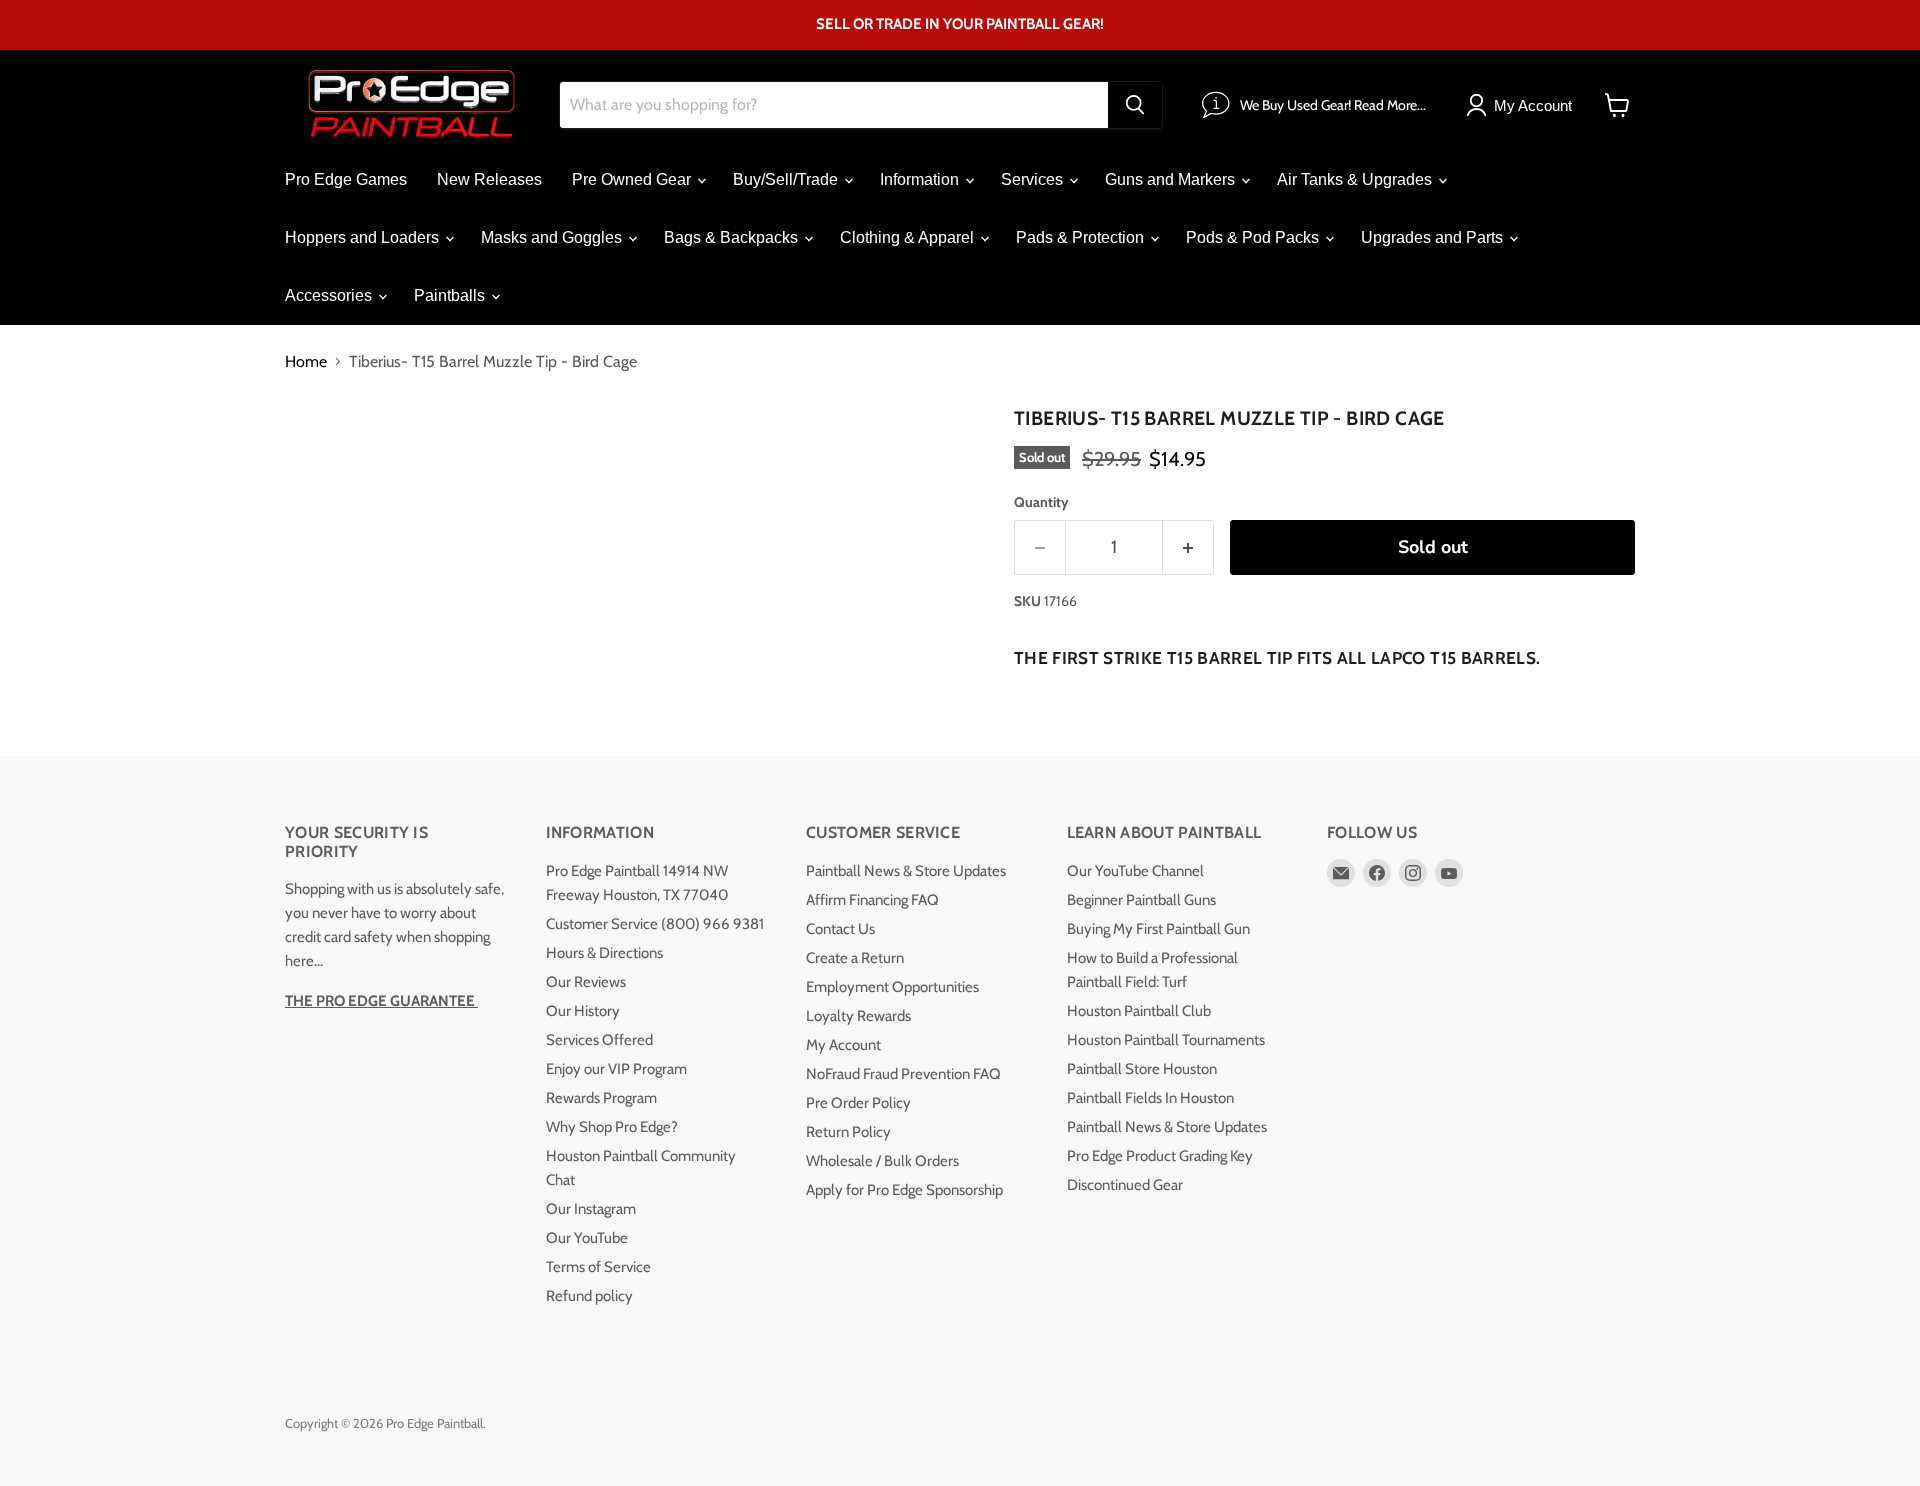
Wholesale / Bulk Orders (882, 1161)
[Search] (1135, 105)
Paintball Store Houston (1142, 1069)
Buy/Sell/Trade (787, 179)
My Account (843, 1045)
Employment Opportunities (892, 987)
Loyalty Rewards (858, 1016)
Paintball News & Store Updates (906, 871)
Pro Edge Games (346, 179)
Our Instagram (591, 1209)
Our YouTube (587, 1238)
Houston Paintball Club (1139, 1011)
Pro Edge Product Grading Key (1160, 1156)
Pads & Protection (1082, 237)
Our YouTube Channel (1135, 871)
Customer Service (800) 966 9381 (655, 924)
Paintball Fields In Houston (1150, 1098)
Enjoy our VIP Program (616, 1069)
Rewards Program (601, 1098)
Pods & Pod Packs (1254, 237)
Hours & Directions (604, 953)
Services (1034, 179)
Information (921, 179)
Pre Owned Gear (633, 179)
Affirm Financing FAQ (872, 900)
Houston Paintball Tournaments (1166, 1040)
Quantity (1041, 502)
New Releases (489, 179)
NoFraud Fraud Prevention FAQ (903, 1074)
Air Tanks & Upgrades (1356, 179)
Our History (583, 1011)
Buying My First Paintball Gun (1158, 929)
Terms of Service (598, 1267)
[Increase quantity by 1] (1188, 547)
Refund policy (589, 1296)
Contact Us (840, 929)
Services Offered (599, 1040)
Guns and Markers (1172, 179)
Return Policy (848, 1132)
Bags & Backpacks (733, 237)
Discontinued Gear (1125, 1185)
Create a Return (855, 958)
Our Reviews (586, 982)
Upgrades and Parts (1434, 237)
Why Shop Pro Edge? (612, 1127)
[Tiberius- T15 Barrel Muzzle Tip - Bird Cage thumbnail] (322, 456)
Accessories (330, 295)
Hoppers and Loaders (364, 237)
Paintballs (451, 295)
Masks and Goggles (553, 237)
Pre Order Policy (858, 1103)
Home (306, 362)
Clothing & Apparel (909, 237)
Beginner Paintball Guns (1141, 900)
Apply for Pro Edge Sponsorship (904, 1190)
